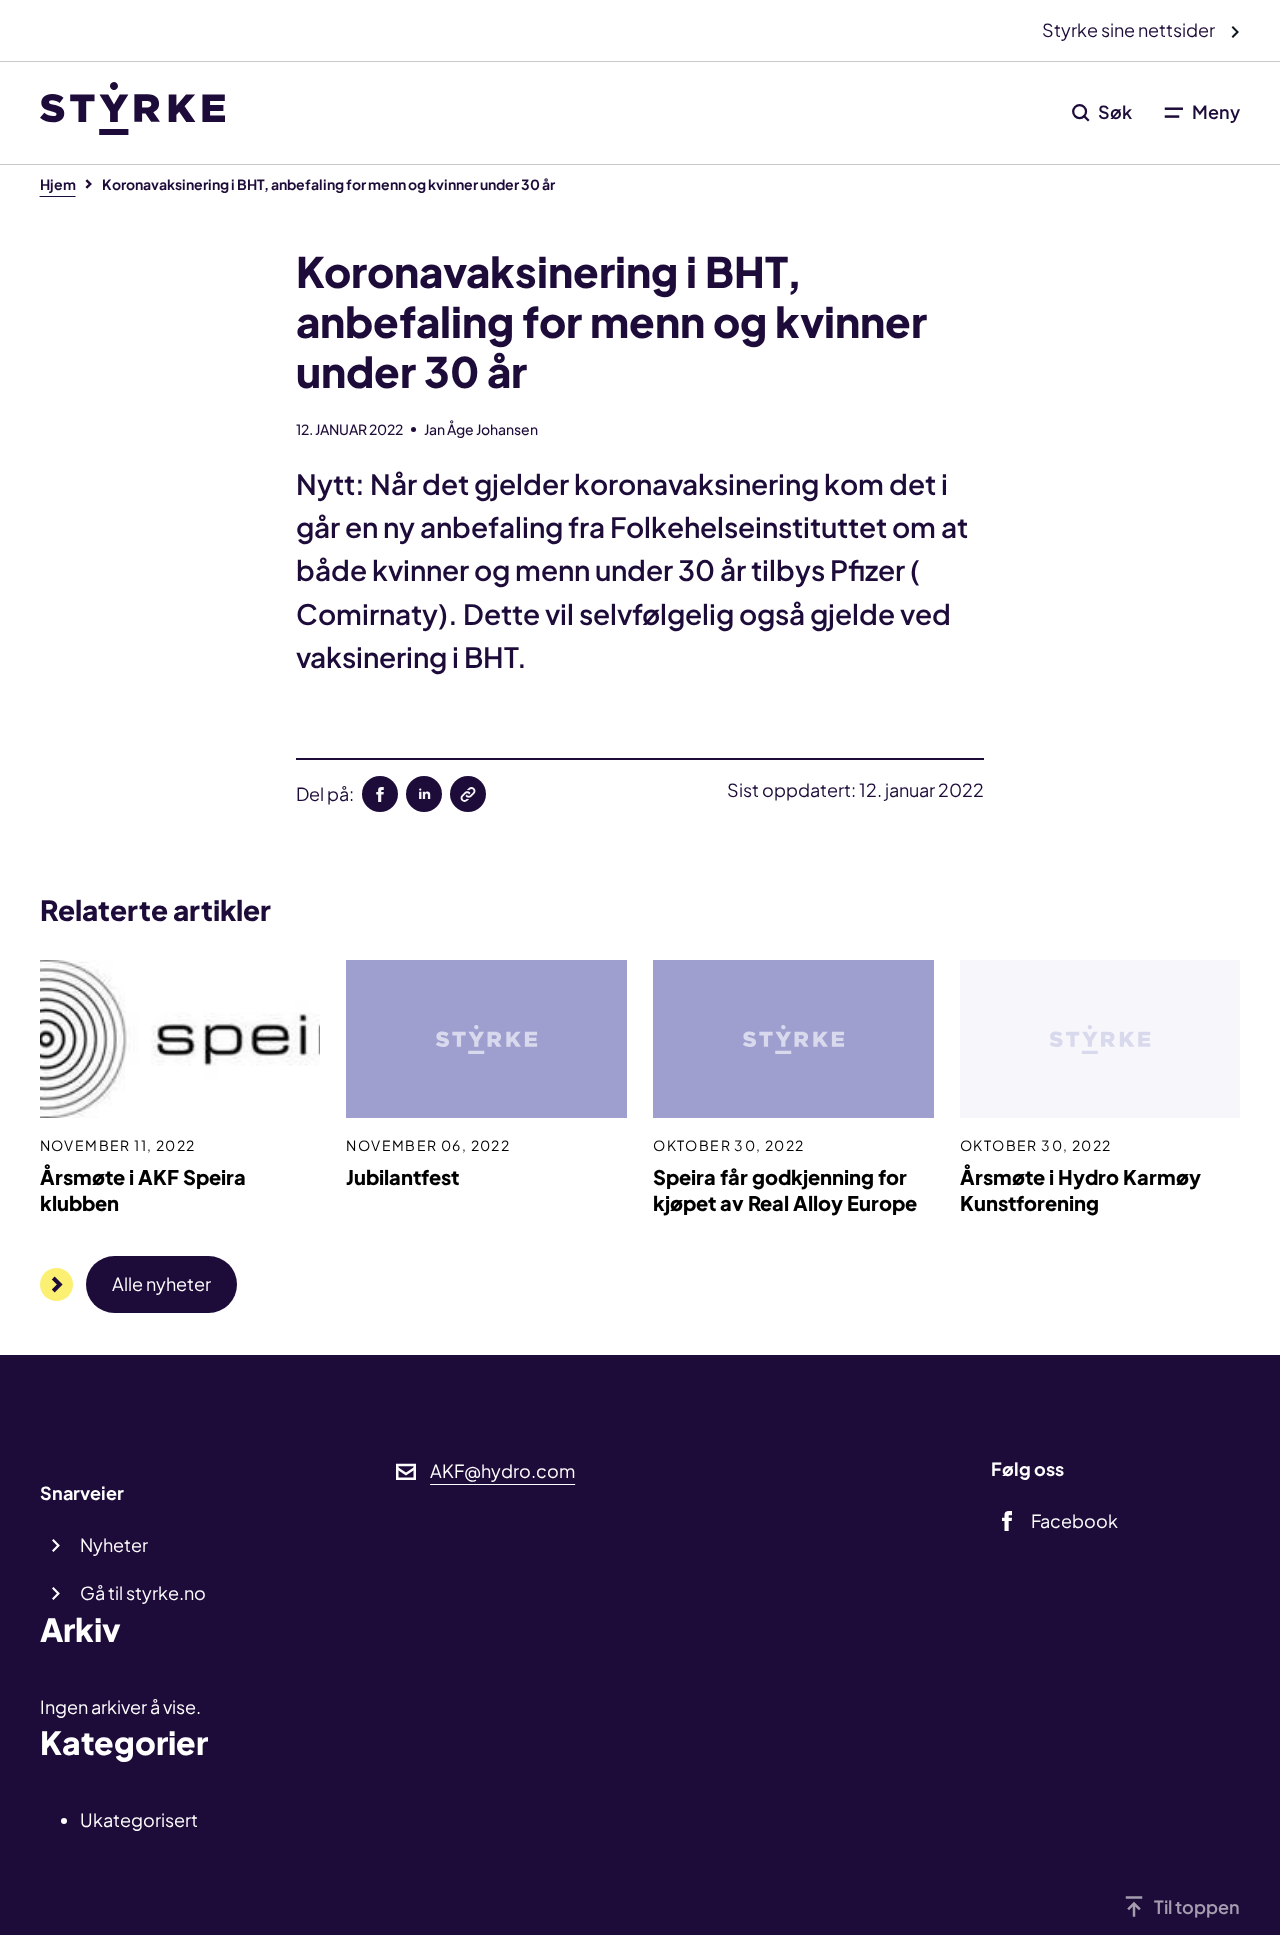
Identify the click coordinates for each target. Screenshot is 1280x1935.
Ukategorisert (139, 1819)
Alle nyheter (161, 1283)
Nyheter (114, 1544)
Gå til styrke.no (143, 1592)
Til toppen (1197, 1906)
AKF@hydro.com (502, 1470)
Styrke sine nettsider (1130, 29)
